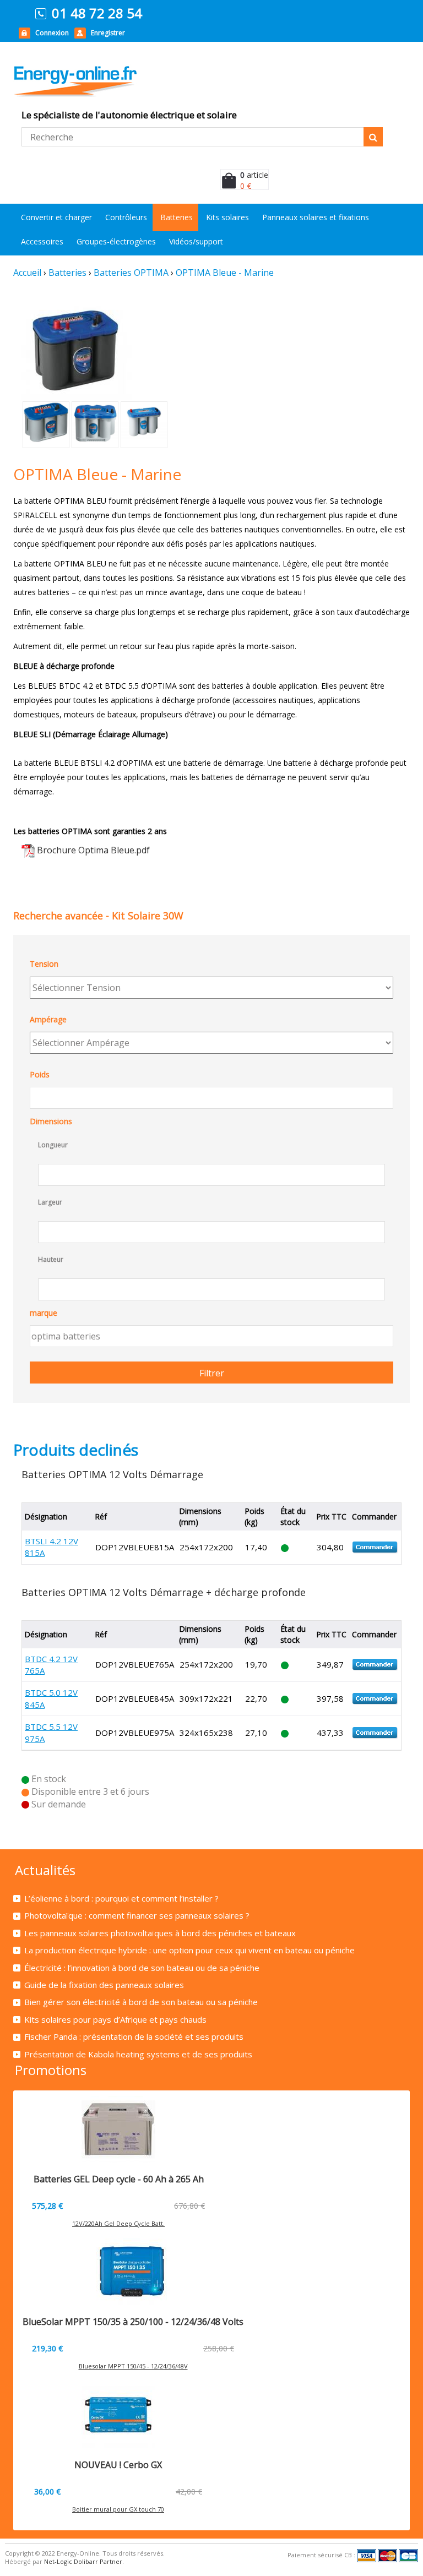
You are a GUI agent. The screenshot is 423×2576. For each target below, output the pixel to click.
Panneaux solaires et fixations (316, 217)
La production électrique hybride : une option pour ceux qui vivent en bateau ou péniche (189, 1950)
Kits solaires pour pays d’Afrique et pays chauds (115, 2019)
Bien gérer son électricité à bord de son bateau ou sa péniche (141, 2002)
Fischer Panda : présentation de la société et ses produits (134, 2036)
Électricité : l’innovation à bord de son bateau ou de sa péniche (142, 1968)
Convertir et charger (56, 217)
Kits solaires (227, 217)
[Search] (373, 137)
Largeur (50, 1202)
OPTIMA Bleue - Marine (225, 273)
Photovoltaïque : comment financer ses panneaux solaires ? (137, 1915)
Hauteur (51, 1259)
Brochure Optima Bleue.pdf (93, 850)
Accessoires (42, 241)
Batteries (177, 217)
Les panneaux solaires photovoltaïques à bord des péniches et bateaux (160, 1933)
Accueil (27, 273)
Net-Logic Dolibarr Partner (83, 2561)
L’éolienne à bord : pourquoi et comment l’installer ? (121, 1898)
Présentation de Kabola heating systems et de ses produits (138, 2054)
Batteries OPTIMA (131, 273)
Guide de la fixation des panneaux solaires (104, 1985)
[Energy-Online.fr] (108, 81)
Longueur (53, 1145)
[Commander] (375, 1546)
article (254, 175)
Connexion (52, 33)
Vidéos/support (196, 241)
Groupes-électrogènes (116, 241)
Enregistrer (108, 33)
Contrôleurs (126, 217)
